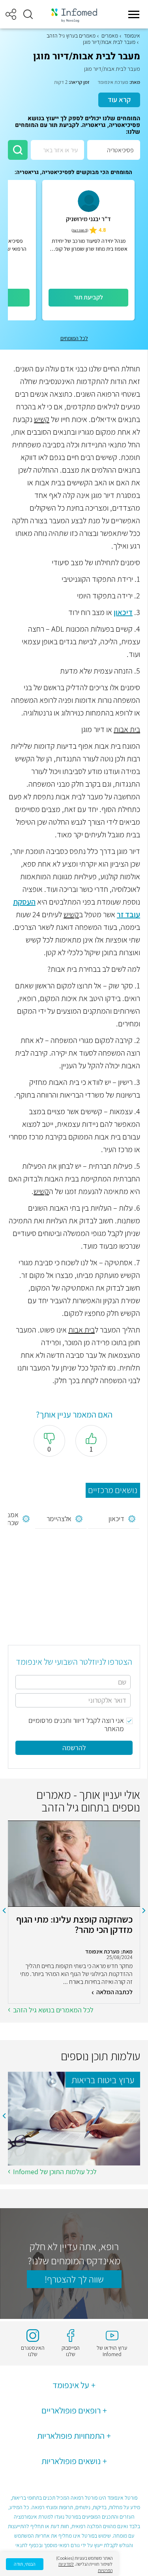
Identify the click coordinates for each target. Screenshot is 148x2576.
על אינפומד (71, 2385)
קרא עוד (119, 99)
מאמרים (110, 36)
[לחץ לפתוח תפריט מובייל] (134, 14)
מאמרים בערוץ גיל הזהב (71, 36)
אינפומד (132, 36)
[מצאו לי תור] (18, 150)
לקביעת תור (88, 297)
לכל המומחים (74, 338)
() (80, 230)
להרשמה (74, 1748)
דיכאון (123, 612)
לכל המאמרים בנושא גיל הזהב (53, 2010)
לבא (4, 1911)
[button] (28, 14)
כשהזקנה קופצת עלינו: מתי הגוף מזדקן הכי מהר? (74, 1925)
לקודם (144, 1911)
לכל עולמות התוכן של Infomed (55, 2172)
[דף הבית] (74, 14)
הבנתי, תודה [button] (25, 2564)
